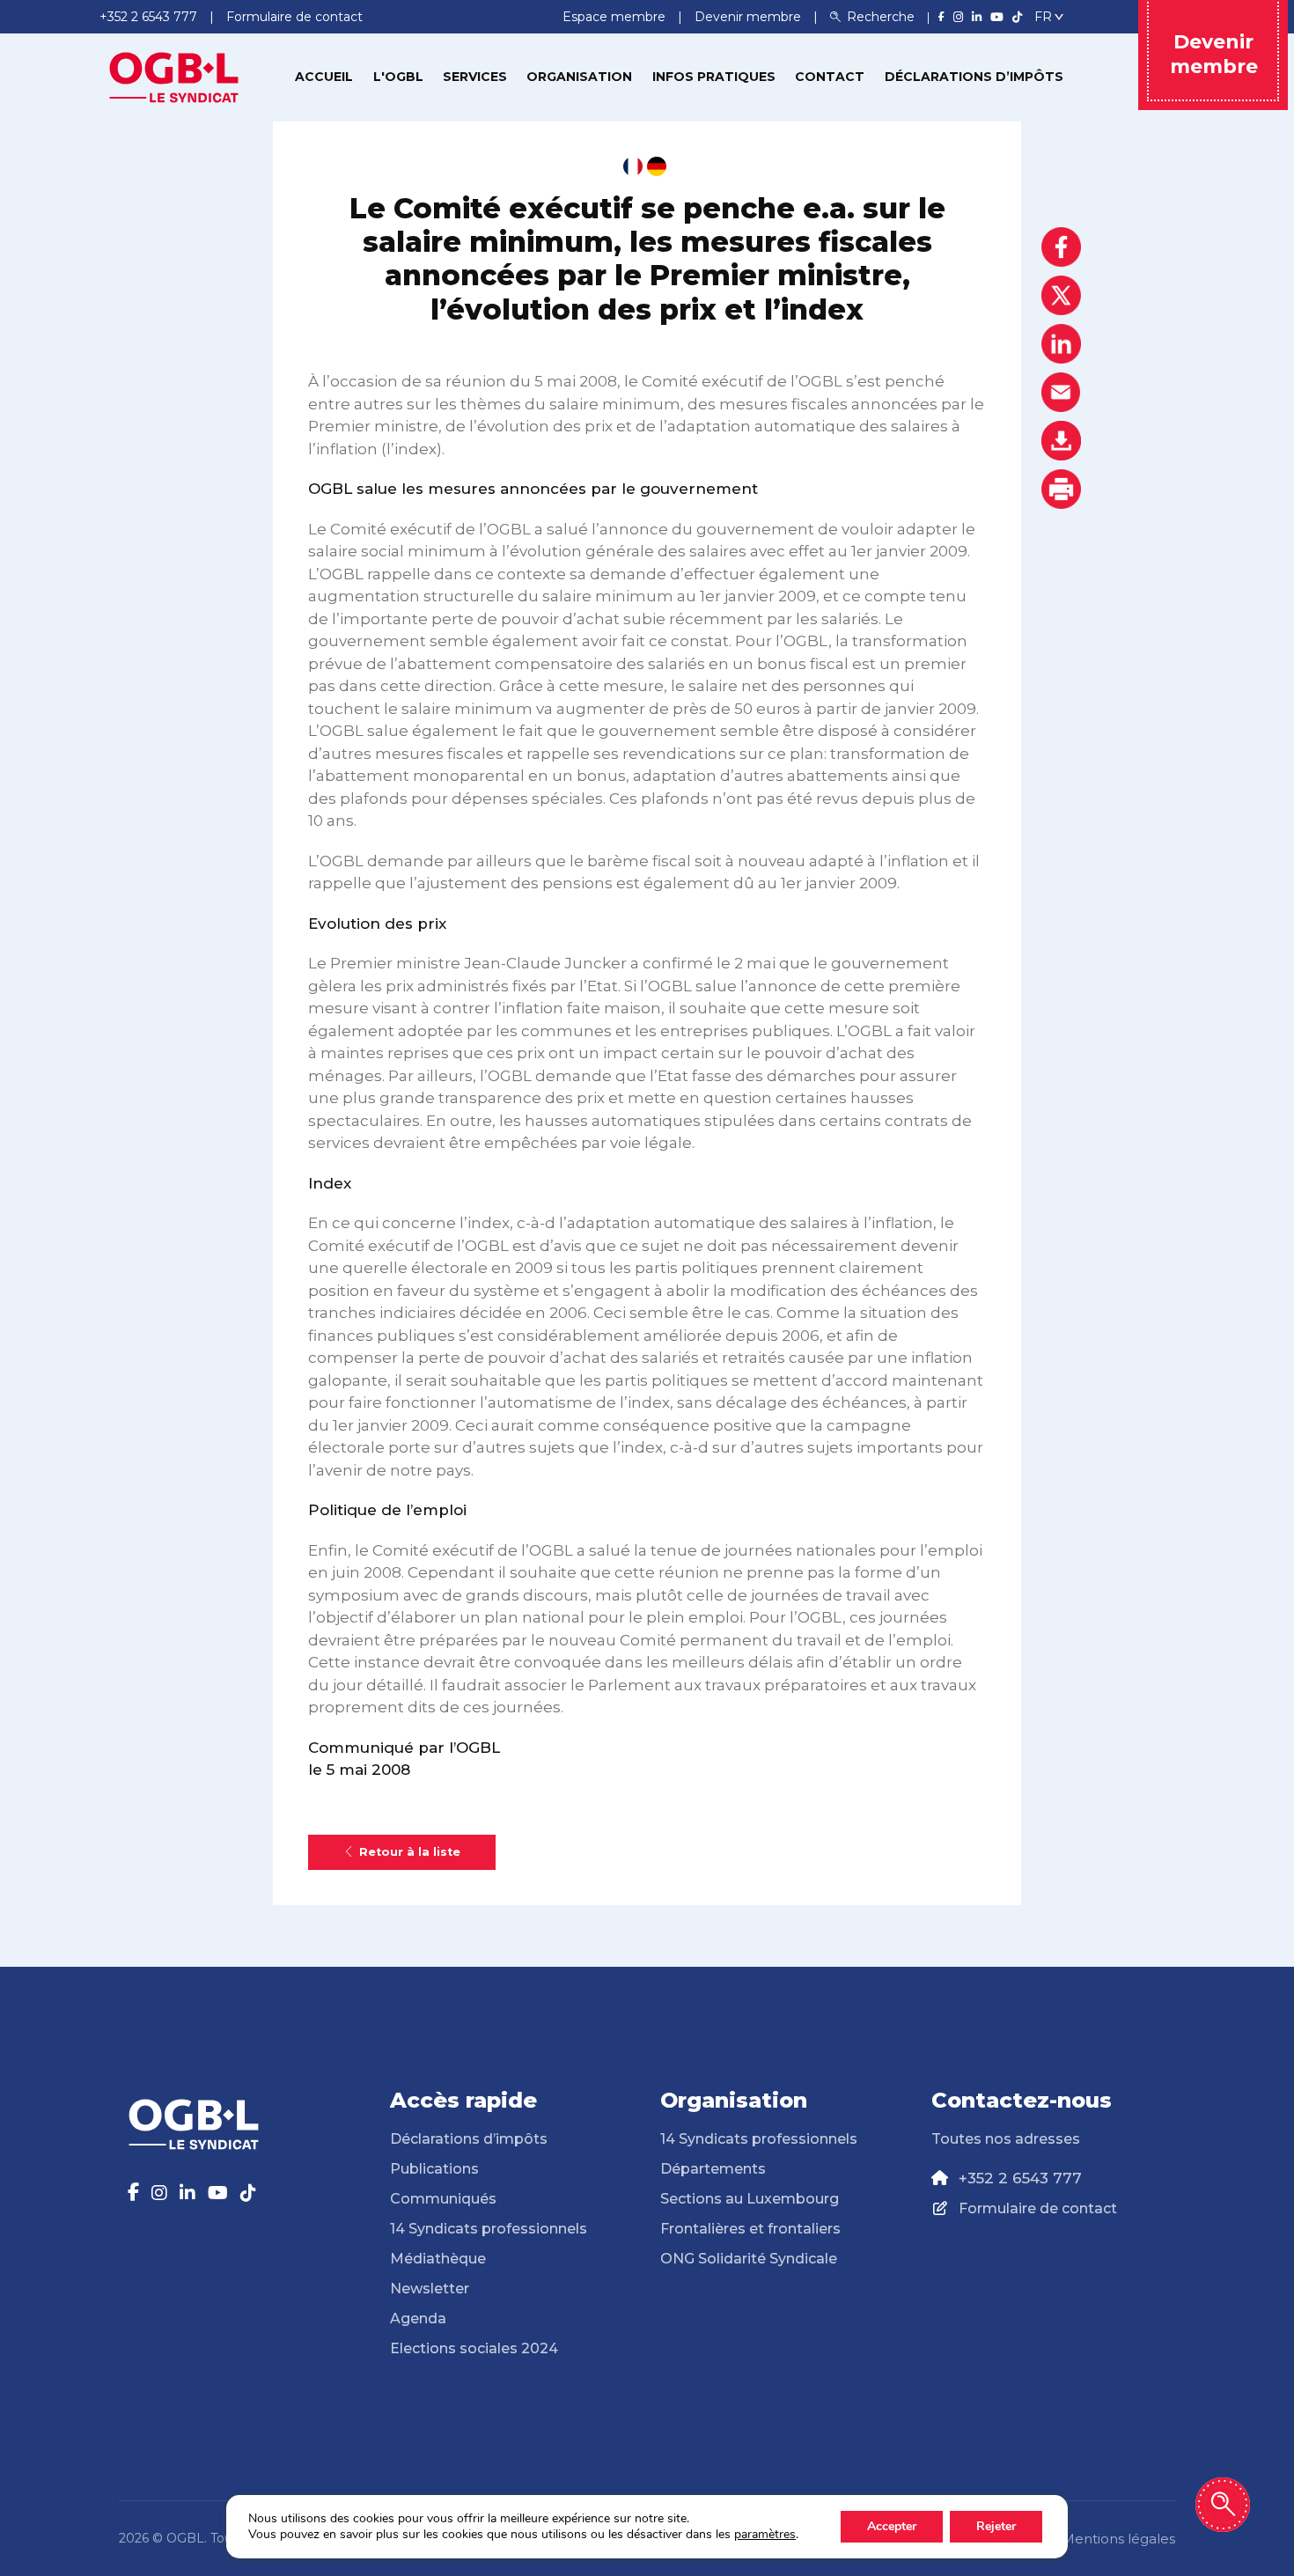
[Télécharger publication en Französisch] (633, 166)
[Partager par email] (1061, 392)
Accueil (324, 77)
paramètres (765, 2535)
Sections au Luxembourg (750, 2199)
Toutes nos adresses (1006, 2139)
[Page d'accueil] (174, 76)
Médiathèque (438, 2259)
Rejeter (996, 2526)
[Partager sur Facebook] (1061, 247)
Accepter (892, 2526)
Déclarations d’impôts (974, 77)
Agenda (418, 2318)
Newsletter (430, 2289)
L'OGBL (398, 77)
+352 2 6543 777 (1020, 2178)
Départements (713, 2169)
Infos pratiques (714, 77)
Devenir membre (750, 17)
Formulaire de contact (1038, 2208)
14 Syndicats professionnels (489, 2229)
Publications (434, 2169)
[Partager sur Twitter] (1061, 295)
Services (475, 77)
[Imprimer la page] (1061, 489)
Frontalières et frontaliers (750, 2229)
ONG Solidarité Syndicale (749, 2259)
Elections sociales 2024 (474, 2348)
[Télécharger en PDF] (1061, 441)
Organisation (579, 77)
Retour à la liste (410, 1852)
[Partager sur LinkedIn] (1061, 344)
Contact (830, 77)
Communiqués (443, 2199)
